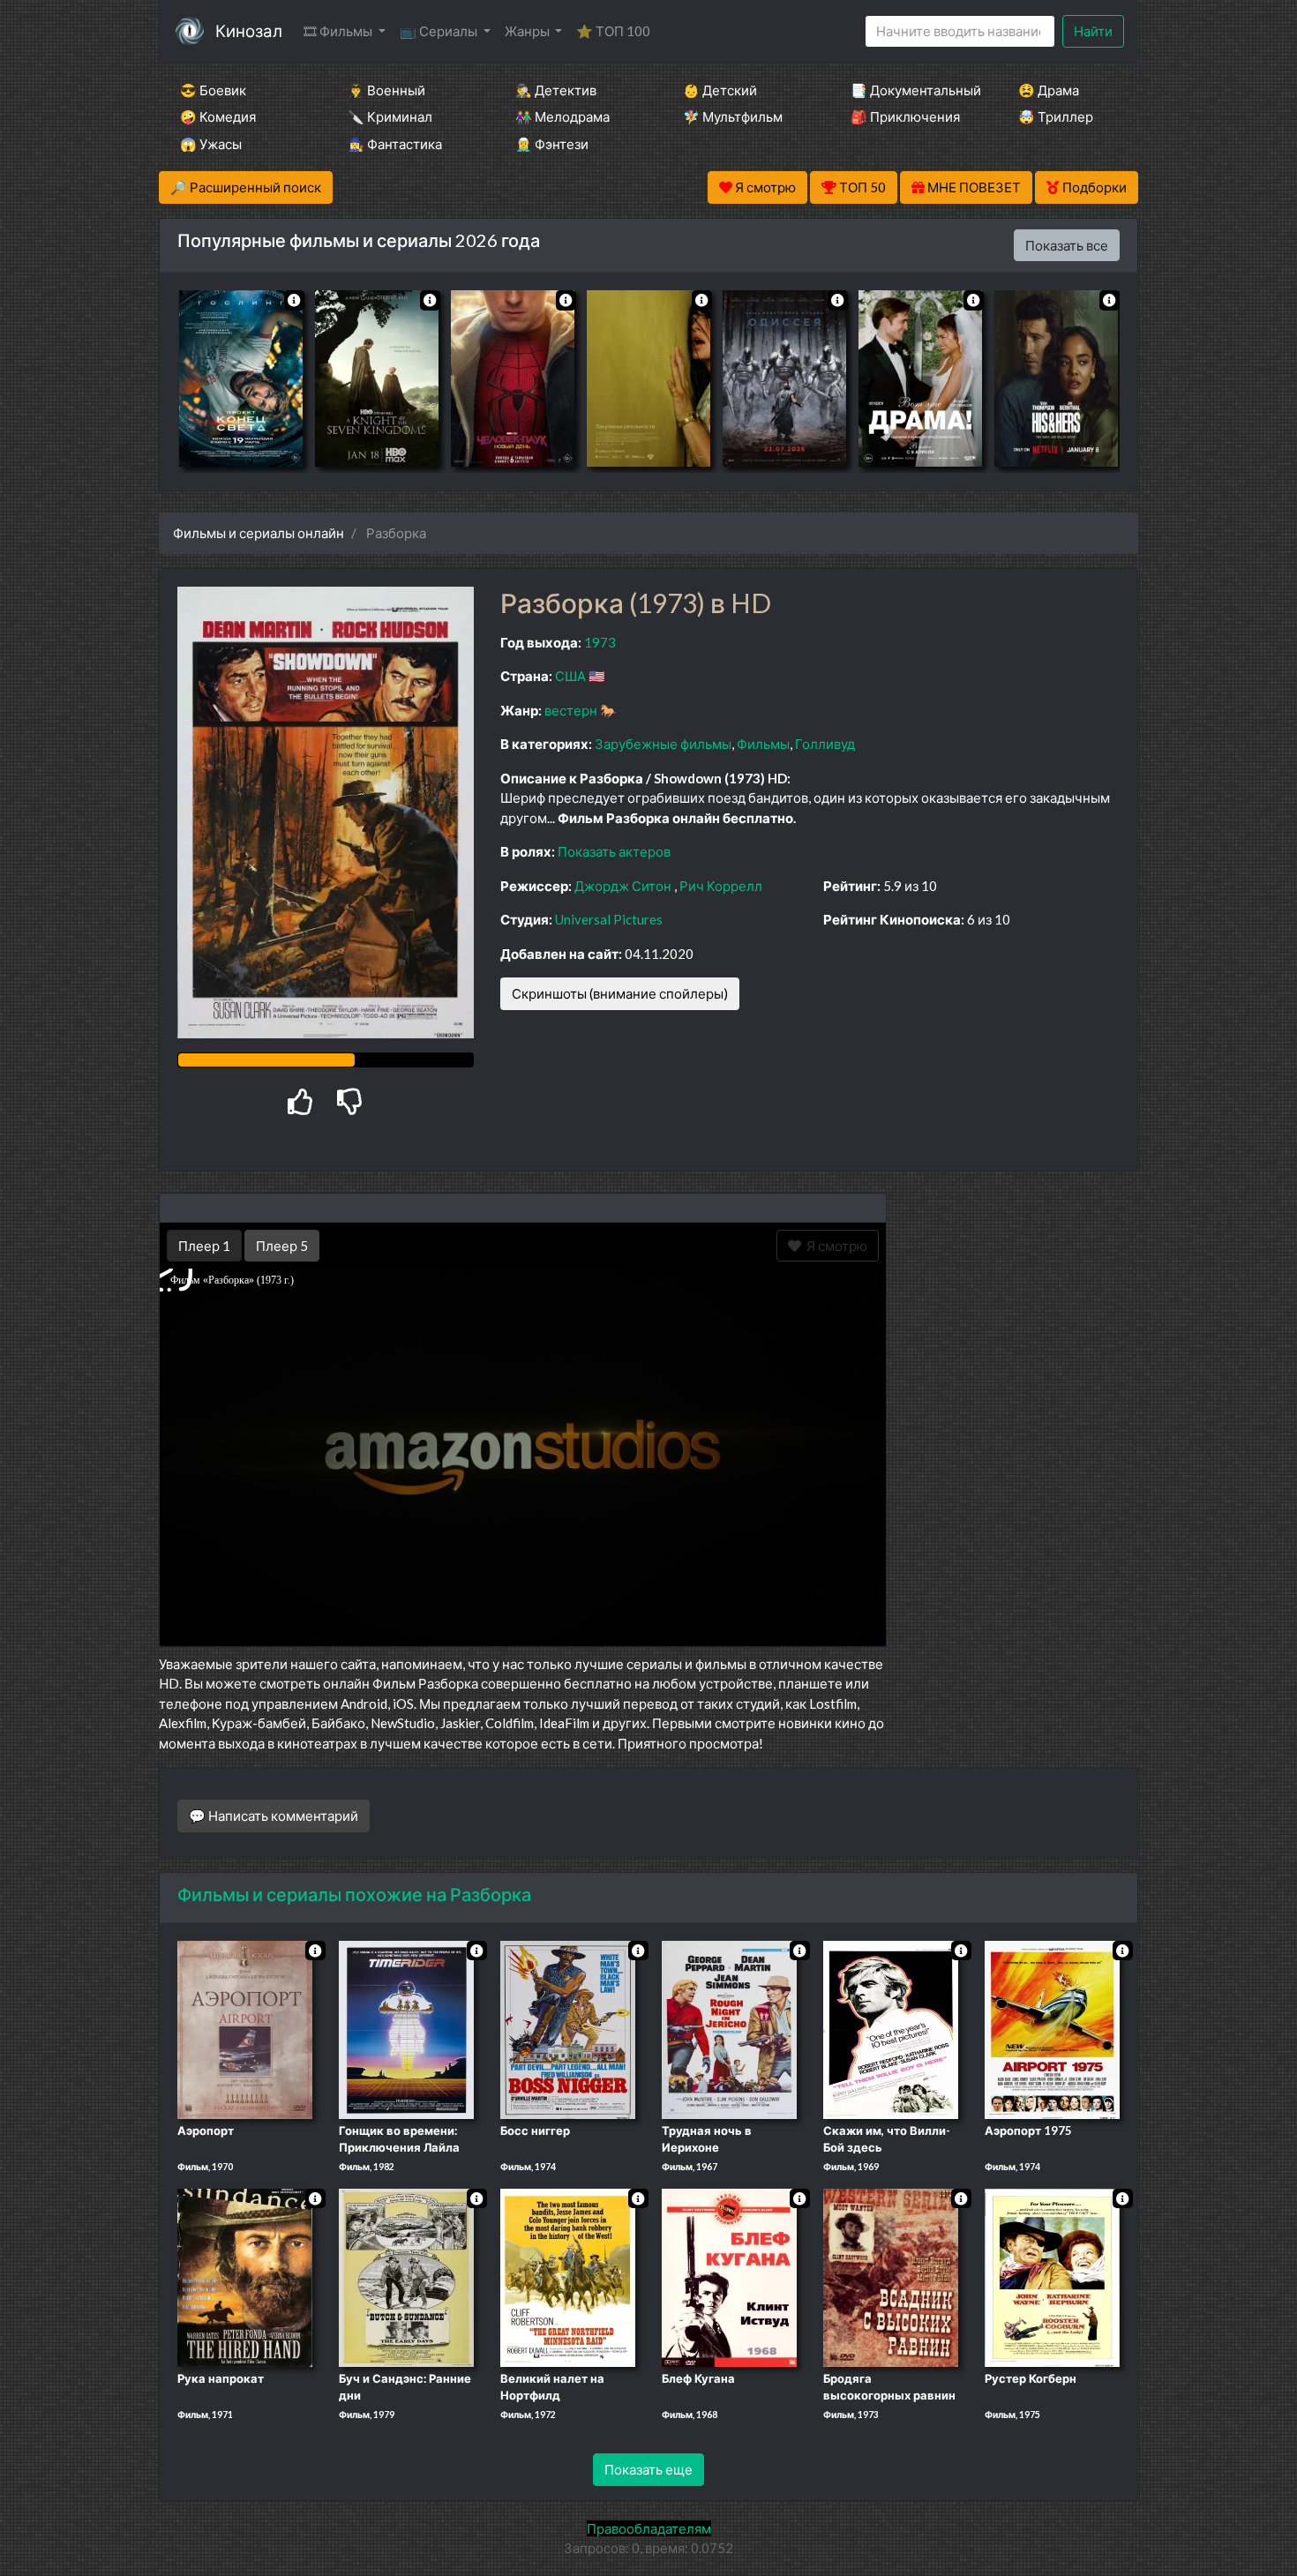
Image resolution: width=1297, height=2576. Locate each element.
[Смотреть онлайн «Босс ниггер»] (568, 2028)
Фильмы (763, 744)
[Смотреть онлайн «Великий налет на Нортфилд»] (568, 2276)
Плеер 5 (282, 1246)
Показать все (1067, 245)
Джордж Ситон (623, 886)
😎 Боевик (213, 90)
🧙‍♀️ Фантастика (395, 144)
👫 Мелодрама (562, 116)
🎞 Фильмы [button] (339, 31)
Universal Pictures (609, 919)
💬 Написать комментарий (274, 1816)
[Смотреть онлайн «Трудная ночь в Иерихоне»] (729, 2028)
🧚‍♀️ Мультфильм (733, 116)
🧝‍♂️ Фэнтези (552, 144)
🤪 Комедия (218, 116)
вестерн (571, 710)
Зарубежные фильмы (663, 744)
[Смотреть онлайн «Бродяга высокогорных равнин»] (891, 2276)
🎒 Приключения (905, 116)
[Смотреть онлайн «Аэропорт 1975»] (1052, 2028)
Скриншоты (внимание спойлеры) (620, 993)
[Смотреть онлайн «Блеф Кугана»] (729, 2276)
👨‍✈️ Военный (386, 90)
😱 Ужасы (211, 144)
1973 (600, 642)
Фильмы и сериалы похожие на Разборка (354, 1894)
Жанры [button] (529, 31)
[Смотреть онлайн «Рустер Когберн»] (1052, 2276)
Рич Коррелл (721, 886)
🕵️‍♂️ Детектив (556, 90)
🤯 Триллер (1056, 116)
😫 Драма (1049, 90)
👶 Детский (720, 90)
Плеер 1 (204, 1246)
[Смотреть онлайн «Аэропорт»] (245, 2028)
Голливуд (825, 744)
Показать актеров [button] (614, 851)
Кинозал (249, 30)
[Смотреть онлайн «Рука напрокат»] (245, 2276)
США (570, 676)
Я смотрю (834, 1246)
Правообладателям (649, 2528)
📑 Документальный (911, 90)
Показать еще (648, 2469)
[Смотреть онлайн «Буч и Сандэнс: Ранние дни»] (406, 2276)
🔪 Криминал (390, 116)
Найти (1093, 31)
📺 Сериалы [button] (440, 31)
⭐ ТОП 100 (613, 31)
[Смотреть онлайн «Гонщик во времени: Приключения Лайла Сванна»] (406, 2028)
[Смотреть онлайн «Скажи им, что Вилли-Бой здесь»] (891, 2028)
